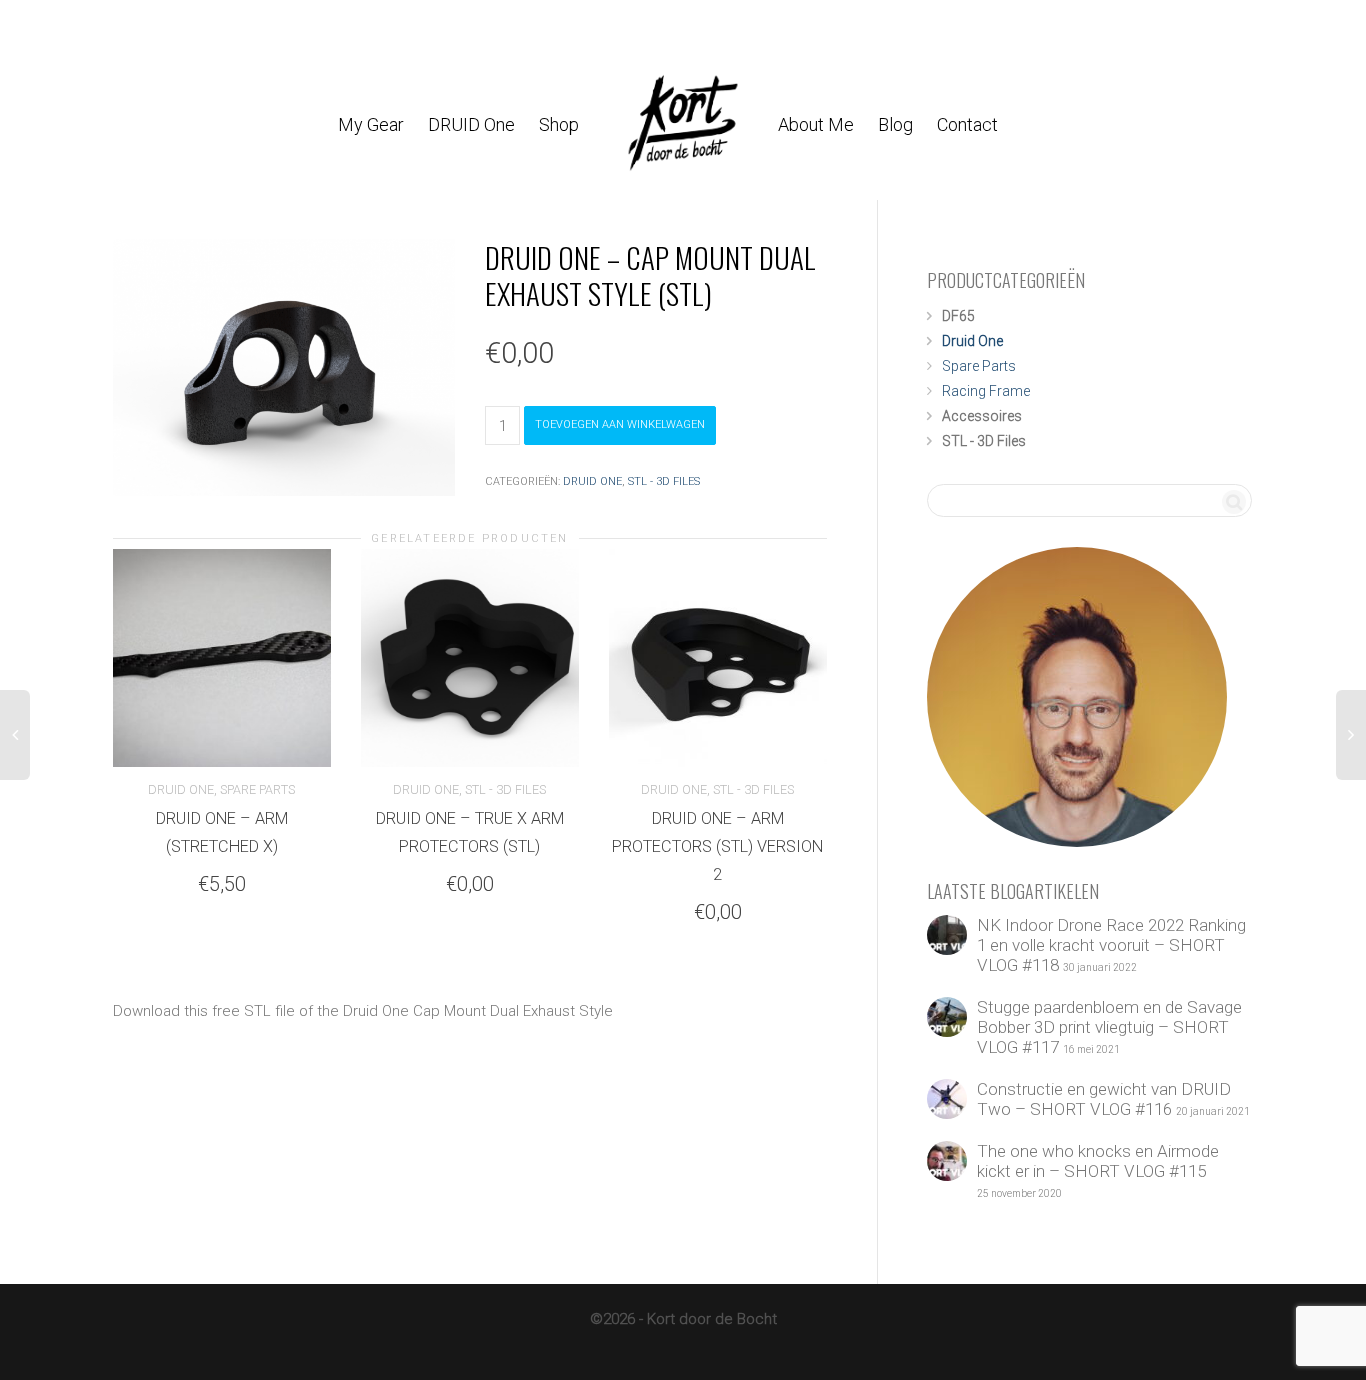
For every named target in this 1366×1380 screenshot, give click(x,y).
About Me (816, 124)
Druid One (592, 481)
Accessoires (982, 416)
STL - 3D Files (664, 481)
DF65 (958, 316)
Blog (895, 124)
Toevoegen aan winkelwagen (620, 424)
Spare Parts (257, 789)
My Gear (371, 124)
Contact (967, 124)
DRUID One (471, 124)
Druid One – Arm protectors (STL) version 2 (717, 846)
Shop (561, 124)
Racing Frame (986, 391)
